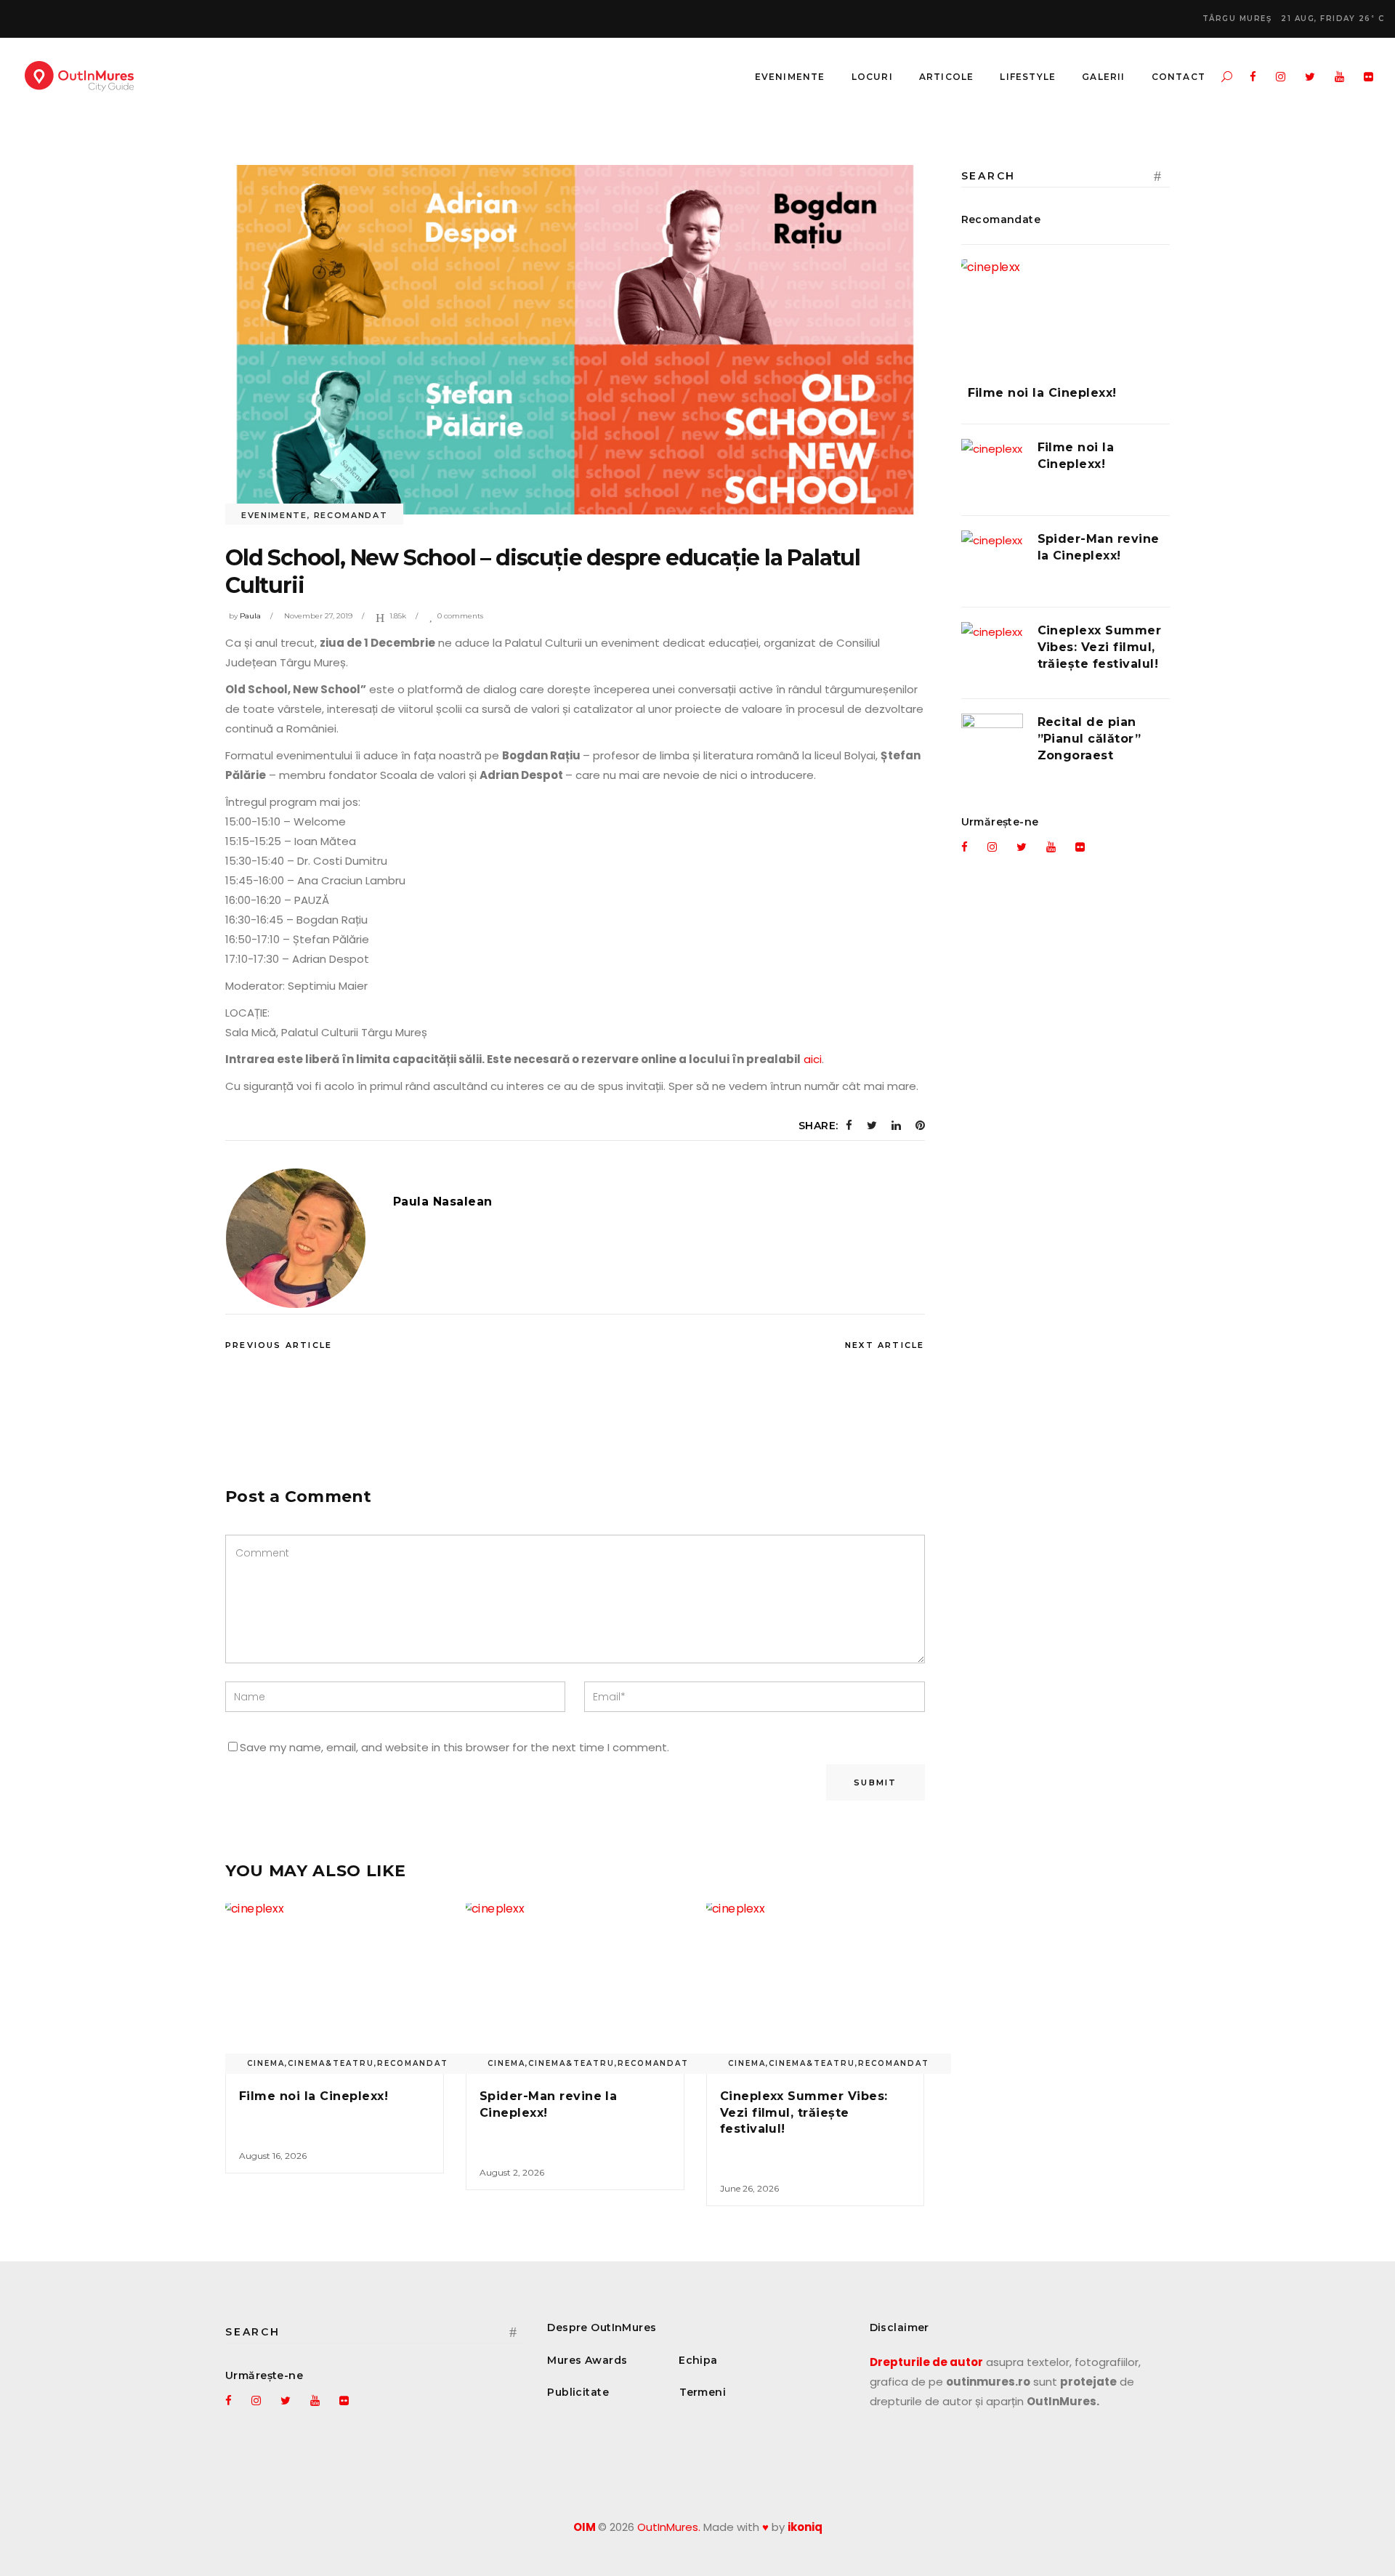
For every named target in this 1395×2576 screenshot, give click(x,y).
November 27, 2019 (318, 616)
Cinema (266, 2063)
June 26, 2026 (749, 2188)
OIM (585, 2527)
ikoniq (805, 2527)
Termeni (703, 2392)
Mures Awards (587, 2360)
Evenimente (274, 515)
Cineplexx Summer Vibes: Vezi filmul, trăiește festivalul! (804, 2112)
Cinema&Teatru (331, 2063)
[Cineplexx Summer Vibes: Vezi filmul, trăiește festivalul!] (816, 1985)
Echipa (698, 2360)
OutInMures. (669, 2527)
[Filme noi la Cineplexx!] (335, 1985)
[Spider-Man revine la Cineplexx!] (575, 1985)
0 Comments (460, 616)
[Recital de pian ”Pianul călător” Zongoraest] (992, 744)
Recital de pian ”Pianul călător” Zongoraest (1089, 739)
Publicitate (578, 2392)
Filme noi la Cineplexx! (314, 2096)
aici (813, 1059)
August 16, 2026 (273, 2156)
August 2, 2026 (512, 2172)
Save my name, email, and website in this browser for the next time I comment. (454, 1747)
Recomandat (351, 515)
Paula (250, 616)
